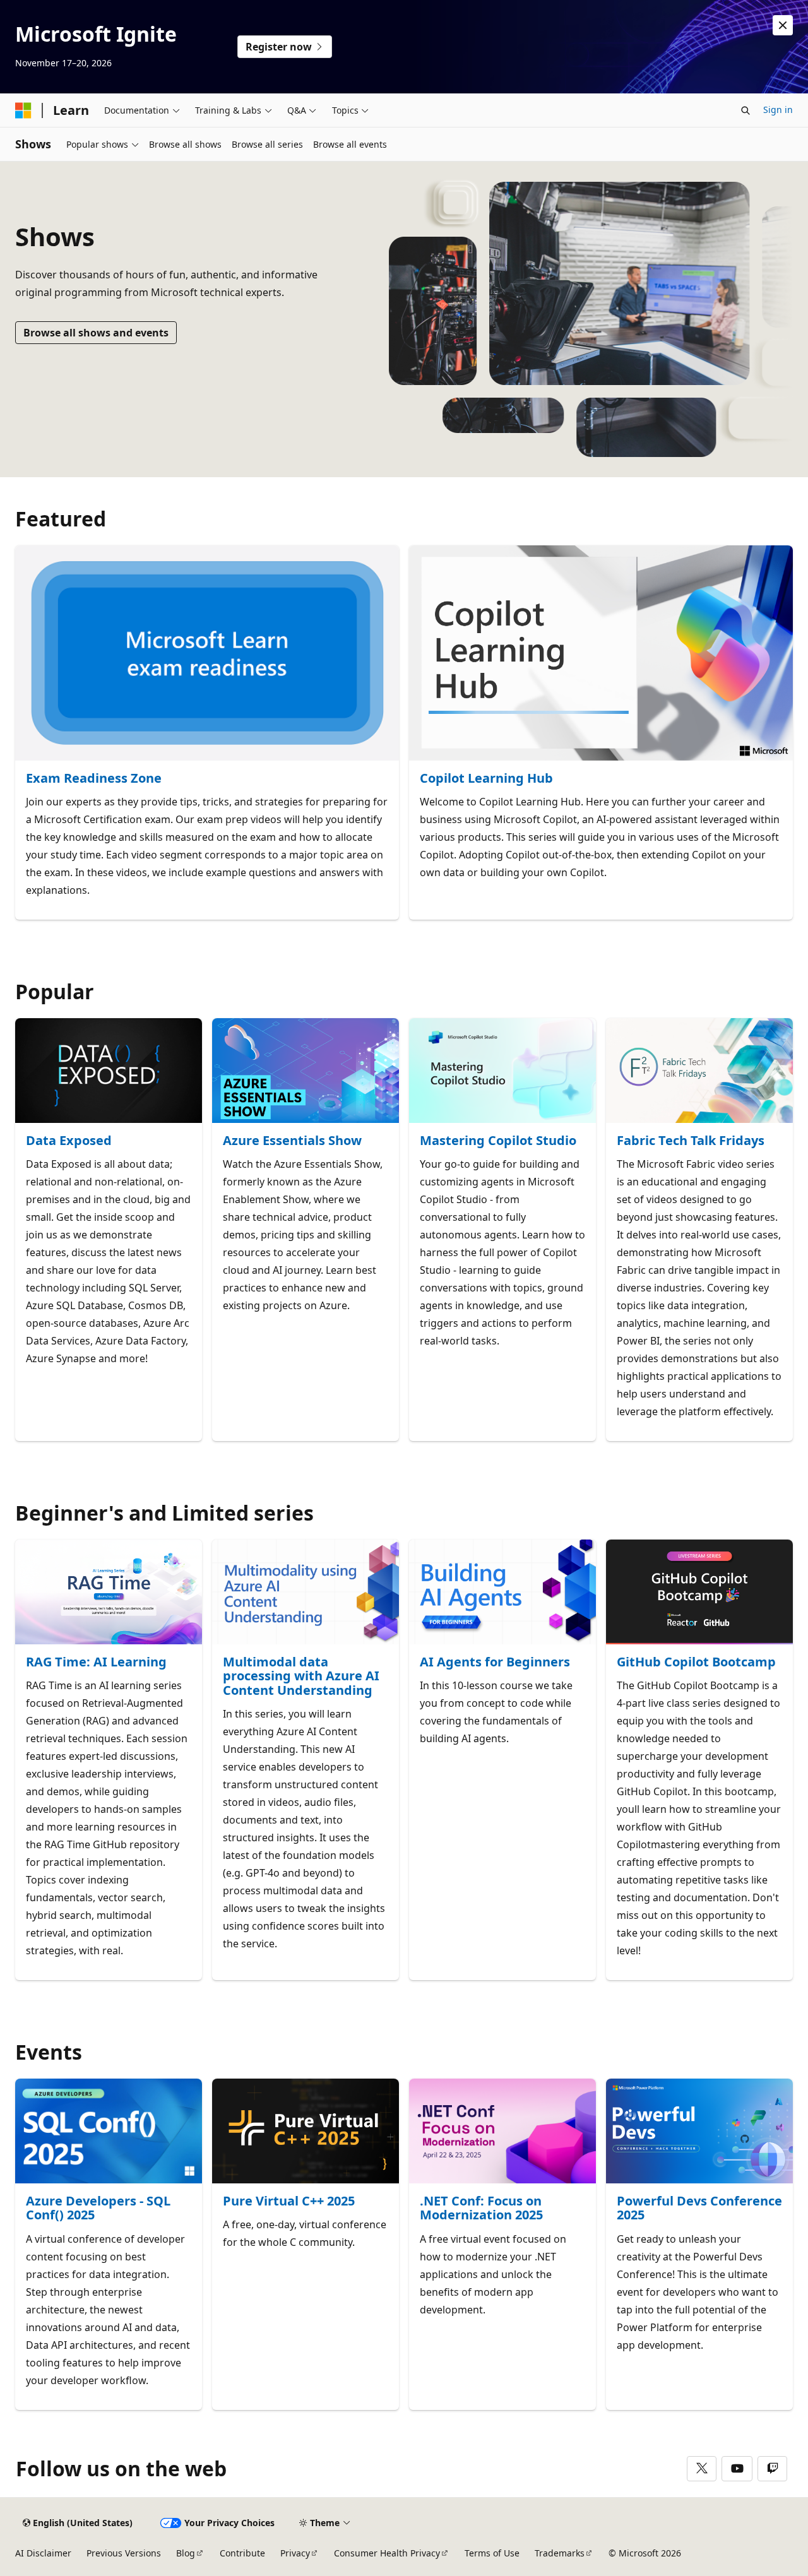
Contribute (242, 2553)
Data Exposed (69, 1141)
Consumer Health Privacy (387, 2553)
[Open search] (746, 110)
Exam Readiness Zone (94, 779)
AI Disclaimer (43, 2553)
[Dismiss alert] (783, 25)
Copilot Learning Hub (486, 779)
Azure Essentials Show (292, 1141)
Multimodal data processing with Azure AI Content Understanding (301, 1677)
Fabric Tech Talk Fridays (691, 1141)
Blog (186, 2553)
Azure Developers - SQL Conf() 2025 (98, 2208)
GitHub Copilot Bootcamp (696, 1662)
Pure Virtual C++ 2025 (289, 2201)
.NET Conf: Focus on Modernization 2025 (481, 2208)
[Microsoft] (23, 110)
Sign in (778, 110)
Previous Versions (124, 2553)
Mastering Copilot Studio (498, 1141)
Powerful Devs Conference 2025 (699, 2208)
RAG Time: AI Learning (96, 1662)
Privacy (295, 2553)
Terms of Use (492, 2553)
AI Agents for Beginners (495, 1662)
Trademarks (560, 2553)
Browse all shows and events (96, 333)
